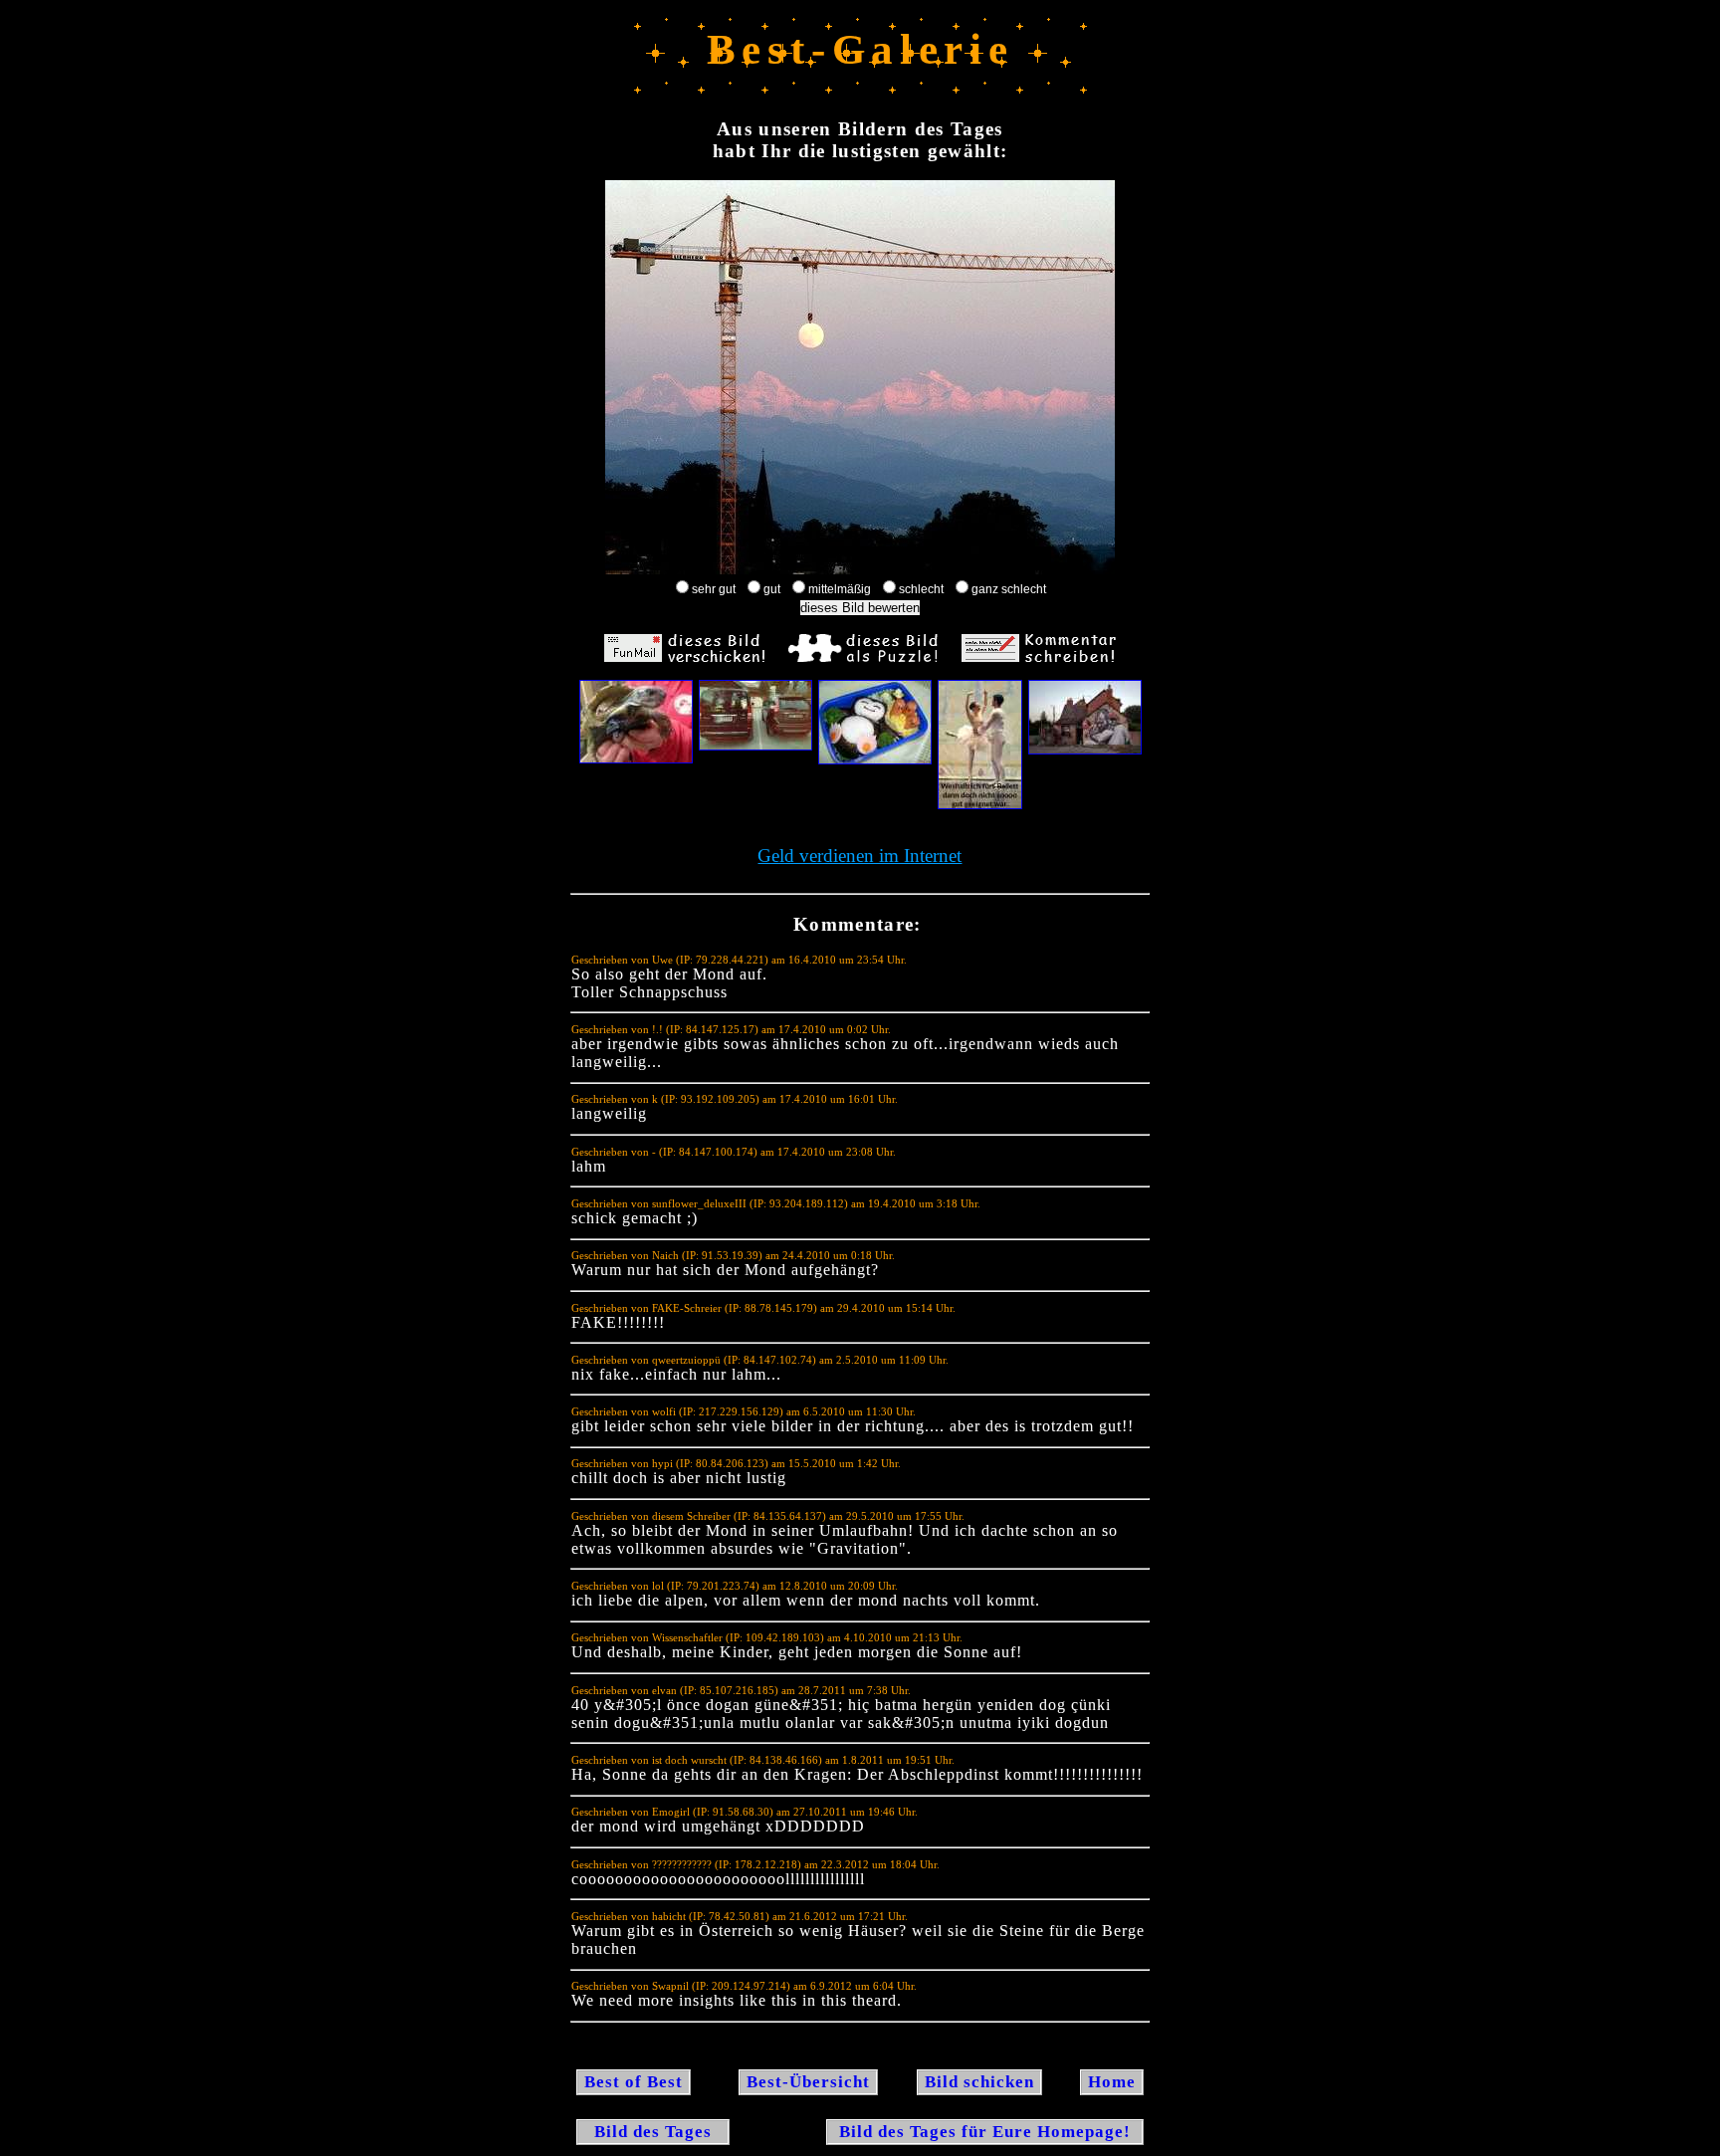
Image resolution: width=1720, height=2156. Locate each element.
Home (1112, 2082)
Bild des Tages (653, 2132)
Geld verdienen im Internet (860, 856)
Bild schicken (979, 2082)
